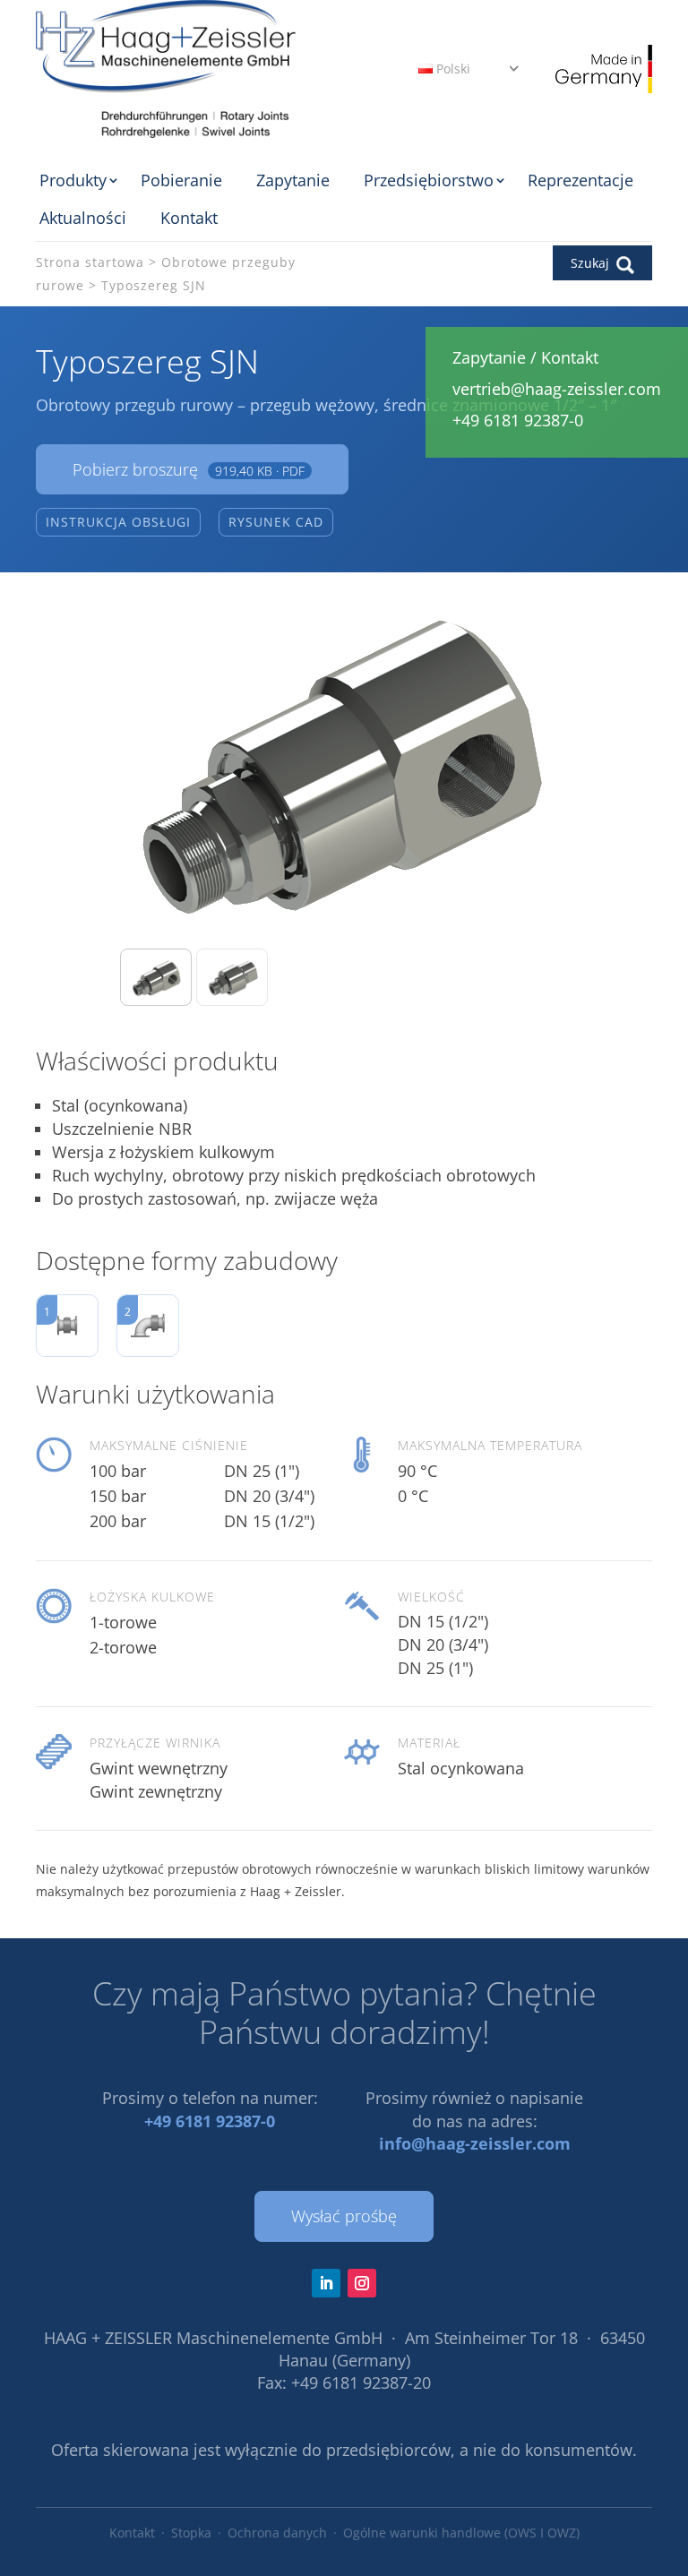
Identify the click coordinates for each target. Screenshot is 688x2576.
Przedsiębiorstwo (429, 180)
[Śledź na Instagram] (362, 2283)
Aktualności (83, 218)
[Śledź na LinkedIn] (326, 2283)
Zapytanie (293, 180)
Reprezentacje (580, 180)
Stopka (191, 2533)
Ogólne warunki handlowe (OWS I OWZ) (461, 2533)
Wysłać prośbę (344, 2216)
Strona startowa (90, 262)
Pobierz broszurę (189, 469)
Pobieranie (181, 180)
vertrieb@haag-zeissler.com (557, 389)
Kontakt (189, 218)
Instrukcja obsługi (118, 522)
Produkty (73, 180)
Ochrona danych (277, 2533)
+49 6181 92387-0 (210, 2121)
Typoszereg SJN (154, 285)
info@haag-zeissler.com (475, 2143)
